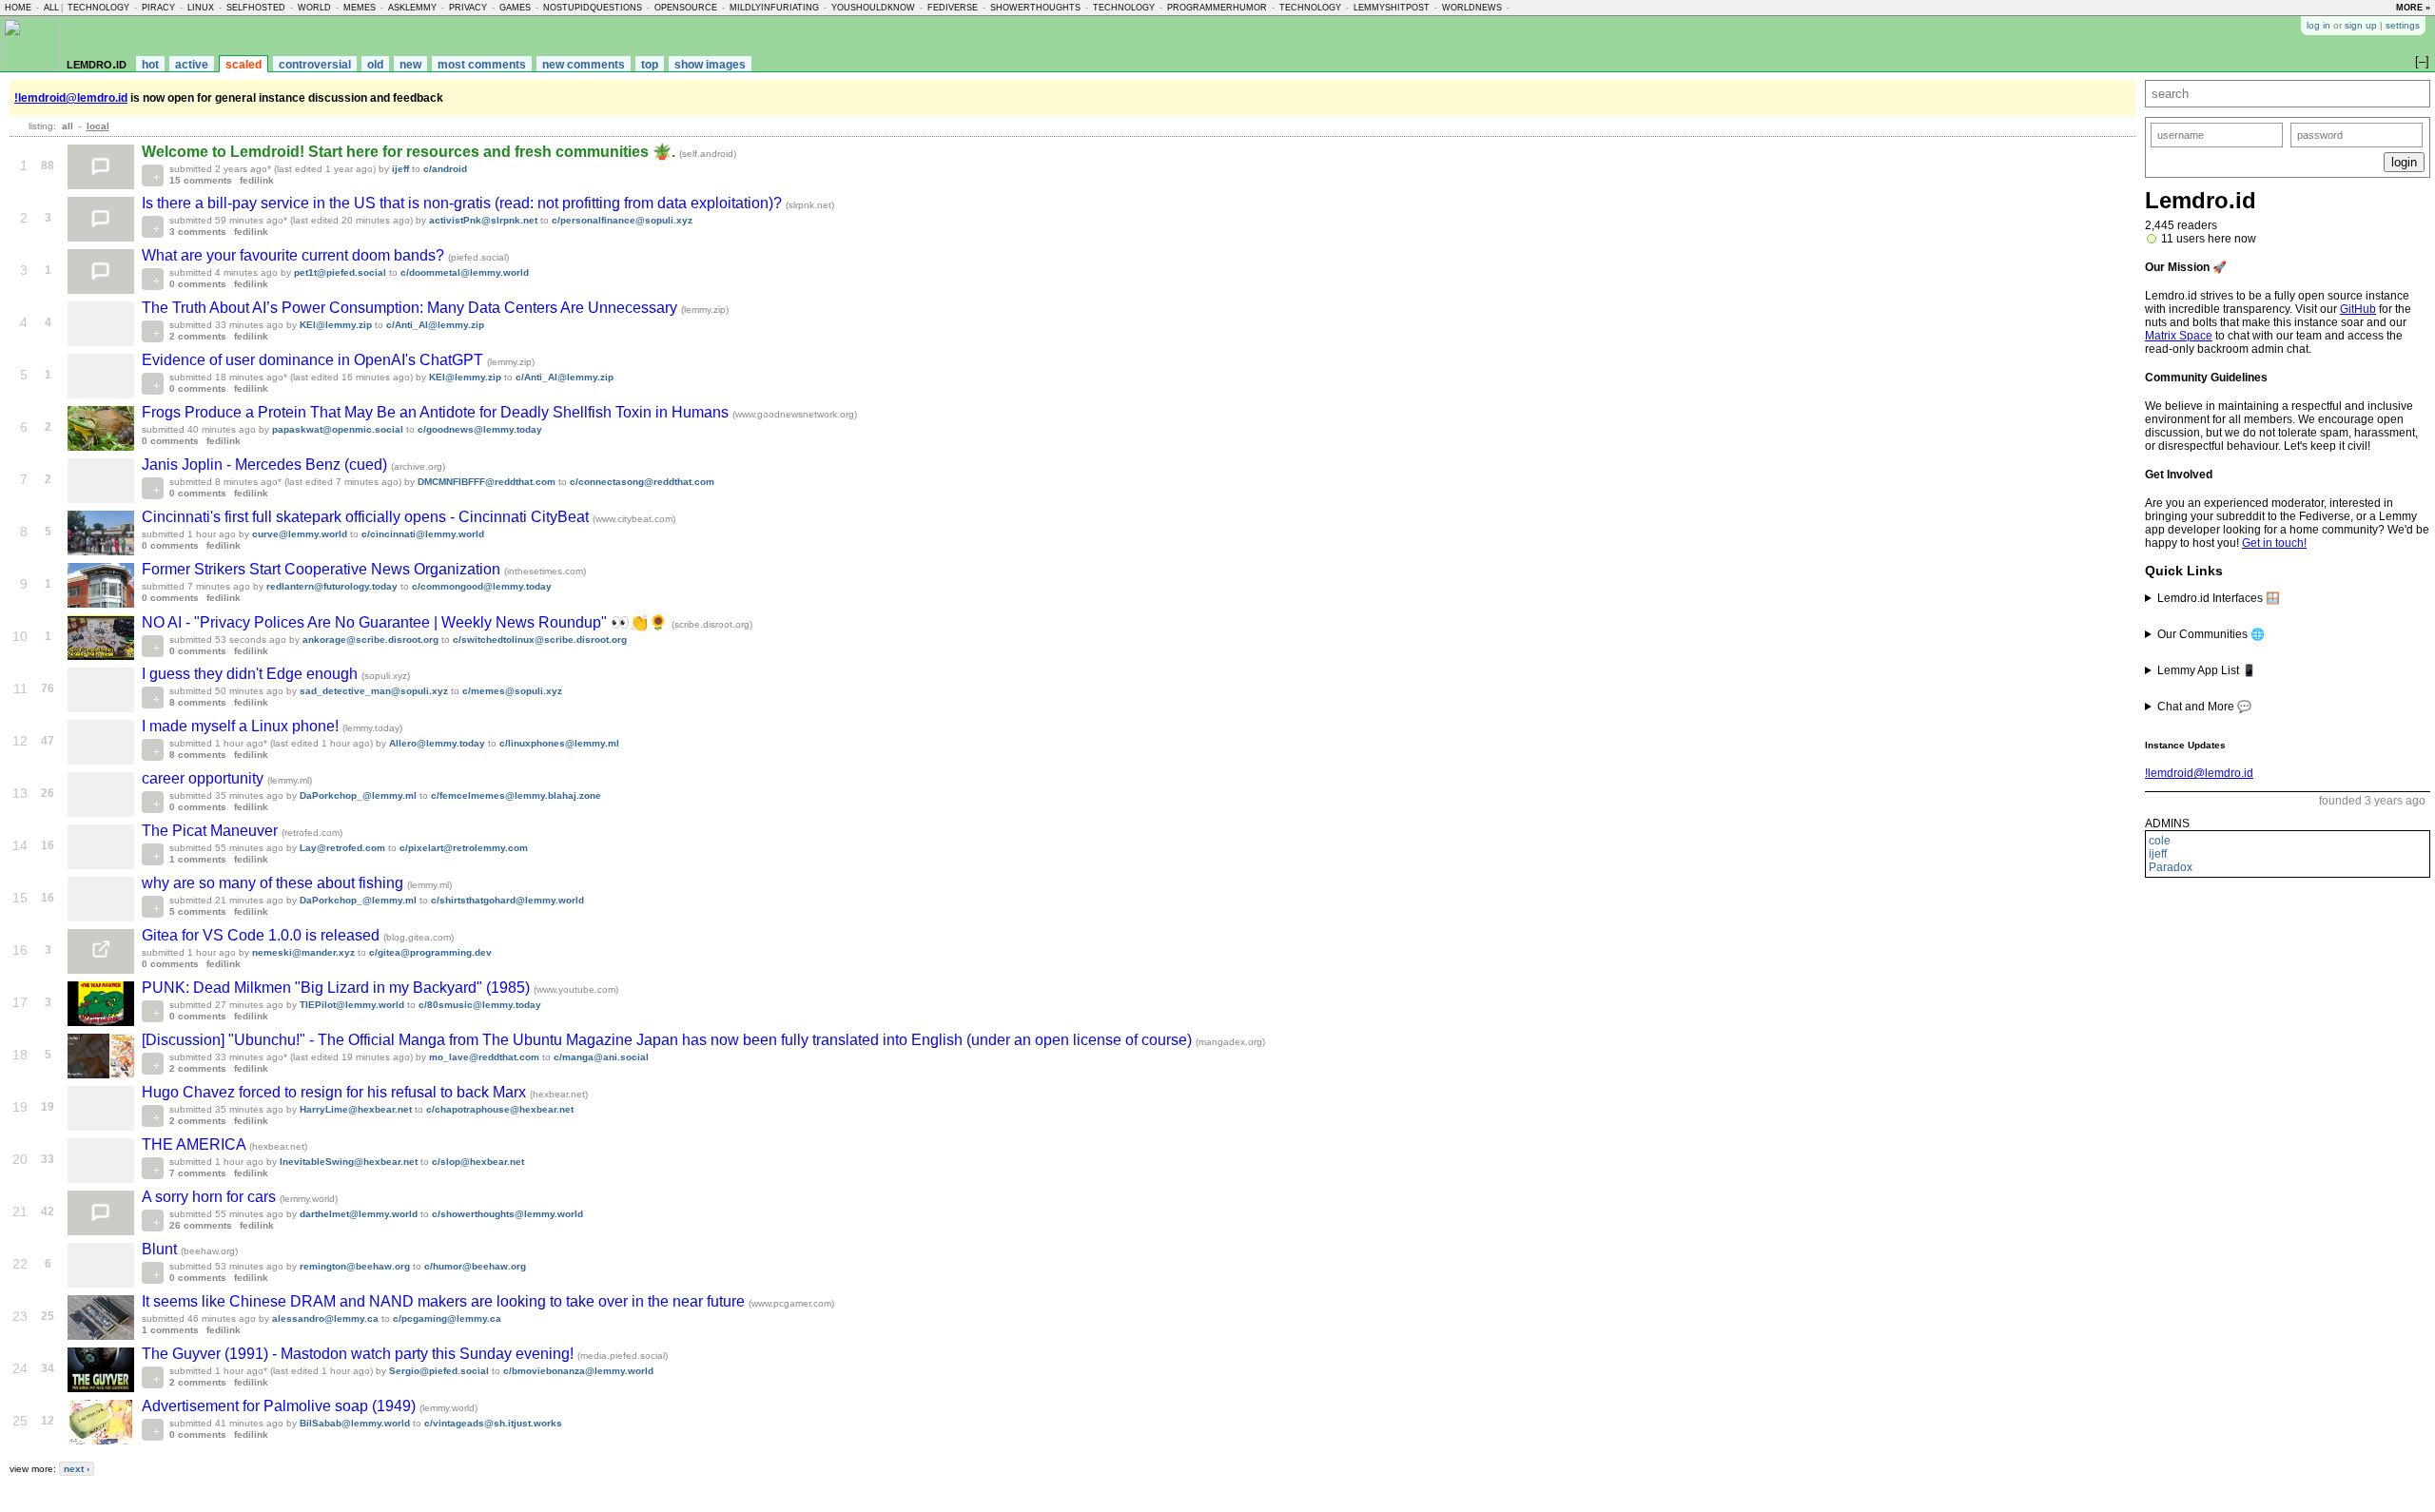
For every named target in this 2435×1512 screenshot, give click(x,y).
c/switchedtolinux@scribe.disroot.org (540, 640)
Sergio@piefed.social (439, 1371)
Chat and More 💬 (2204, 707)
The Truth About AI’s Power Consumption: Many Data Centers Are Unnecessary (411, 308)
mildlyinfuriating (774, 8)
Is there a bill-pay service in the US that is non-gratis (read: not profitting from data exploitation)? (464, 203)
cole (2160, 841)
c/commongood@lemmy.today (482, 586)
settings (2403, 25)
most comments (482, 65)
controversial (315, 65)
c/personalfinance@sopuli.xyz (622, 220)
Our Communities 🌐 (2211, 634)
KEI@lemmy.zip (336, 325)
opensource (686, 8)
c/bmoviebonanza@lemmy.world (578, 1371)
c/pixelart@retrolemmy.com (464, 848)
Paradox (2171, 867)
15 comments (201, 180)
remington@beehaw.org (355, 1266)
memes (360, 8)
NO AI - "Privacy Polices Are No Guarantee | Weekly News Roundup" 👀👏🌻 (407, 622)
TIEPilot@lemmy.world (352, 1005)
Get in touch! (2274, 543)
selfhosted (256, 8)
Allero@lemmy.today (437, 743)
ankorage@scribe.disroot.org (370, 640)
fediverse (953, 8)
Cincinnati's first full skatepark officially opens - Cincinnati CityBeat (367, 517)
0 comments (198, 284)
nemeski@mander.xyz (303, 952)
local (98, 126)
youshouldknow (873, 8)
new (410, 65)
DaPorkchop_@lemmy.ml (358, 795)
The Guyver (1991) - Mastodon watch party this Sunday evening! (360, 1354)
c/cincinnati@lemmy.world (423, 534)
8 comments (198, 702)
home (18, 8)
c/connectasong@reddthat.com (642, 482)
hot (150, 65)
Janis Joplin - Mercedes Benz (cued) (266, 465)
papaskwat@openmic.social (338, 429)
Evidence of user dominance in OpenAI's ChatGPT (314, 360)
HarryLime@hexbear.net (356, 1109)
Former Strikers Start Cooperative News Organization (323, 569)
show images (710, 65)
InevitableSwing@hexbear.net (349, 1162)
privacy (468, 8)
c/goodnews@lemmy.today (480, 429)
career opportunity (205, 778)
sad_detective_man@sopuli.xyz (374, 691)
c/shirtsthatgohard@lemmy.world (507, 900)
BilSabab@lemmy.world (355, 1423)
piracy (158, 8)
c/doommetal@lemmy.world (465, 272)
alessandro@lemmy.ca (325, 1318)
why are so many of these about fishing (274, 883)
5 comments (198, 911)
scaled (243, 65)
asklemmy (412, 8)
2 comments (198, 336)
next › (77, 1469)
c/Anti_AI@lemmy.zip (435, 325)
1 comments (198, 859)
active (192, 65)
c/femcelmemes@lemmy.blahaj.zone (516, 795)
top (650, 65)
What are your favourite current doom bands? (295, 255)
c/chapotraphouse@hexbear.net (500, 1109)
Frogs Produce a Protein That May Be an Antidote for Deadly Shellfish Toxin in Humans (437, 412)
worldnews (1472, 8)
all (51, 8)
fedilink (257, 180)
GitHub (2358, 309)
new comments (584, 65)
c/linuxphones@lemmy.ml (559, 743)
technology (98, 8)
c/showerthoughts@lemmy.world (507, 1214)
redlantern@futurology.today (332, 586)
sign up (2361, 25)
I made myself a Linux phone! (242, 726)
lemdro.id (97, 63)
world (314, 8)
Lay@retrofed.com (342, 848)
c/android (445, 169)
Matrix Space (2179, 336)
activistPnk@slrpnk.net (483, 220)
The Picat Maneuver (212, 831)
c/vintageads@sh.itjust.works (493, 1423)
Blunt (161, 1249)
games (515, 8)
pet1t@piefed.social (340, 272)
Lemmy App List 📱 (2207, 670)
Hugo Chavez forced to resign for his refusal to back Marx (336, 1092)
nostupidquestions (593, 8)
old (375, 65)
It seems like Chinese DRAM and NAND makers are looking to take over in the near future (445, 1301)
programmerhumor (1217, 8)
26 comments (201, 1225)
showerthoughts (1035, 8)
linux (201, 8)
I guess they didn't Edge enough (252, 674)
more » (2413, 8)
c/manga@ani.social (601, 1057)
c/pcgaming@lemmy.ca (447, 1318)
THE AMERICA (195, 1144)
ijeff (2158, 854)
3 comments (198, 232)
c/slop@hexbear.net (478, 1162)
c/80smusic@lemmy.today (480, 1005)
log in (2318, 25)
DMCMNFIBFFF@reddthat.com (487, 482)
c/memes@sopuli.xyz (512, 691)
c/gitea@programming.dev (430, 952)
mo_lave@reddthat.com (484, 1057)
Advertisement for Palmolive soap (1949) (281, 1406)
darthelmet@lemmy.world (359, 1214)
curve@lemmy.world (300, 534)
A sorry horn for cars (211, 1197)
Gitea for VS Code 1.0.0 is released (263, 935)
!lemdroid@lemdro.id (2199, 773)
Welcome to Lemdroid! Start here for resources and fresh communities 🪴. (410, 152)
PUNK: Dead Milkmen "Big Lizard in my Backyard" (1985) (338, 988)
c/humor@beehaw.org (475, 1266)
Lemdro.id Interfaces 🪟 (2219, 598)
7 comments (198, 1173)
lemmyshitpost (1392, 8)
